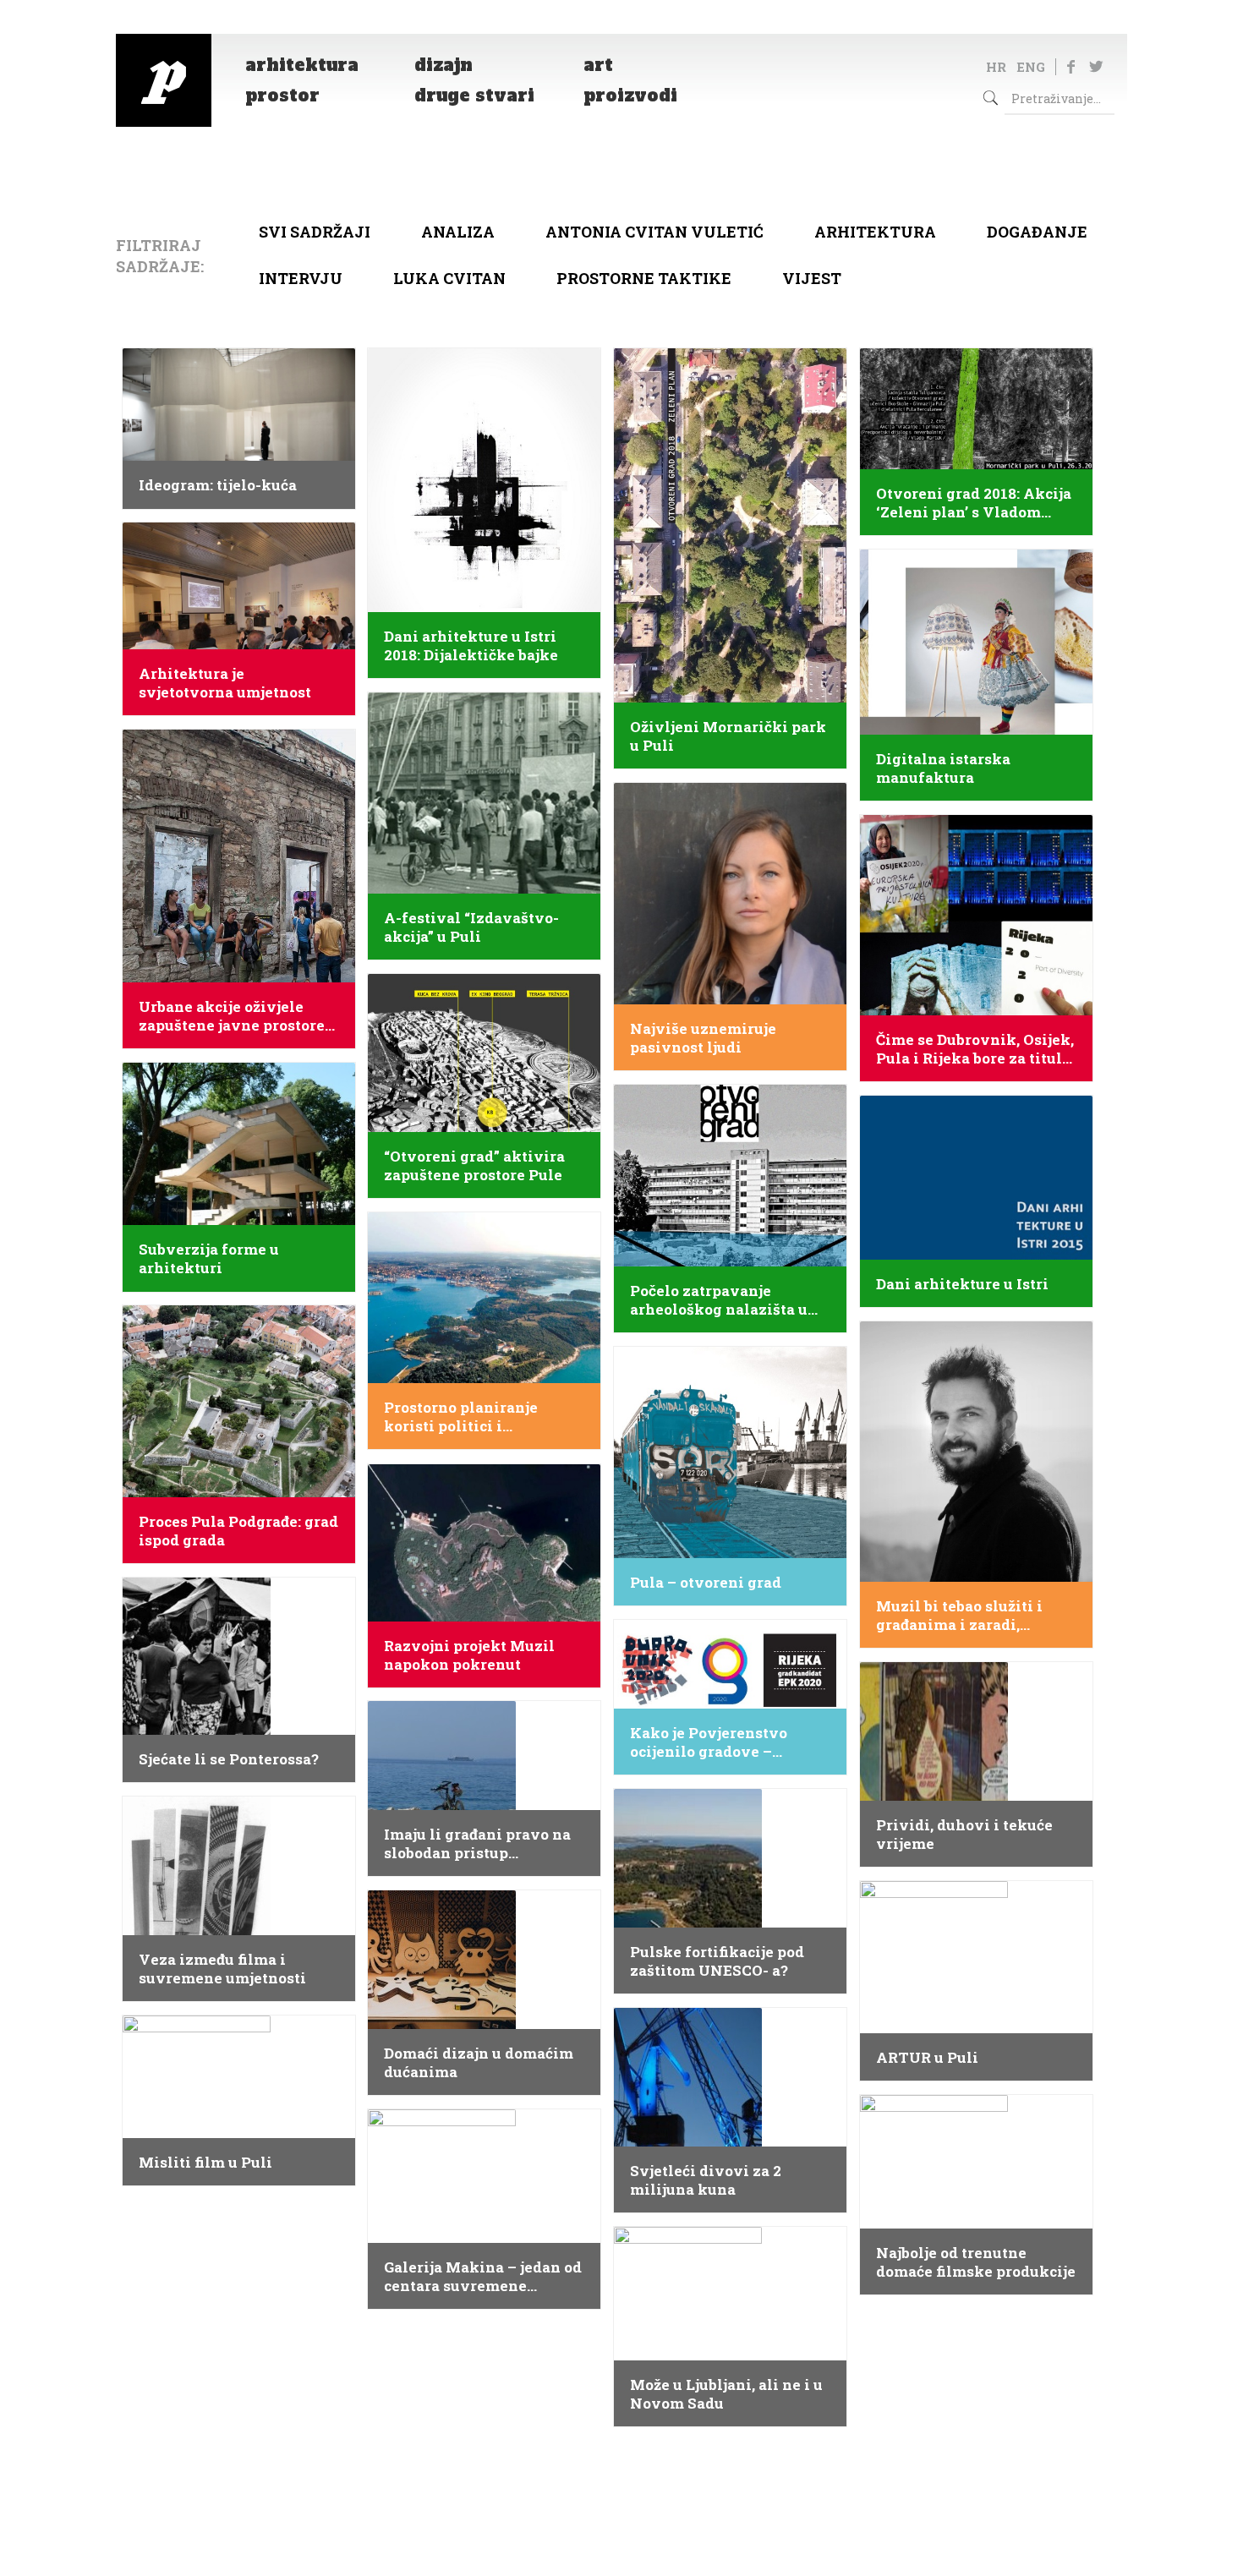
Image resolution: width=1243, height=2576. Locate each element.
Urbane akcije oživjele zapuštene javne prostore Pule (232, 1016)
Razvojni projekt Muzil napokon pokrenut (469, 1655)
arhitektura (875, 232)
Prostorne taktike (644, 278)
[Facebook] (1071, 66)
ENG (1031, 67)
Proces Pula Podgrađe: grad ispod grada (238, 1531)
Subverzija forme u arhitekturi (209, 1259)
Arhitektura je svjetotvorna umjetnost (225, 683)
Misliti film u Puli (205, 2163)
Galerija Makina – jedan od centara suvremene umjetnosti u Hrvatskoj (483, 2277)
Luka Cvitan (449, 278)
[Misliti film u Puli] (197, 2026)
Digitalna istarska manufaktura (943, 768)
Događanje (1037, 232)
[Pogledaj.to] (164, 80)
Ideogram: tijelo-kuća (218, 485)
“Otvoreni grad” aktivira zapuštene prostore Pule (474, 1166)
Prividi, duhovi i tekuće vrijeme (964, 1835)
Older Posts (621, 2467)
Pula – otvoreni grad (706, 1583)
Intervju (301, 278)
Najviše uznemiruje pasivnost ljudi (703, 1038)
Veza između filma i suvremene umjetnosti (222, 1969)
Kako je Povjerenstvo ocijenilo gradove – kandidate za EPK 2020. (716, 1742)
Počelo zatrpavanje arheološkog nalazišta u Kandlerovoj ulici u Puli (719, 1300)
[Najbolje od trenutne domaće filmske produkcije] (934, 2106)
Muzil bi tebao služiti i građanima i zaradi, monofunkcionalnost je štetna (962, 1616)
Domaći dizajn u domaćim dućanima (479, 2063)
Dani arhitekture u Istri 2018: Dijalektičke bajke (471, 646)
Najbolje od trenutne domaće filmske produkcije (976, 2262)
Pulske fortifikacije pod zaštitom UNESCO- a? (717, 1961)
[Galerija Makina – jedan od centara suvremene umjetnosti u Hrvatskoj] (442, 2120)
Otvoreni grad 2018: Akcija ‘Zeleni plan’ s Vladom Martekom (974, 503)
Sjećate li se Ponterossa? (229, 1759)
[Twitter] (1096, 66)
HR (996, 67)
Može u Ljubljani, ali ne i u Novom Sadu (726, 2394)
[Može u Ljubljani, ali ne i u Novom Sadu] (688, 2238)
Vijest (812, 278)
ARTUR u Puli (927, 2058)
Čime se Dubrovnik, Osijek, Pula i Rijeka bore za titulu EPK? (975, 1049)
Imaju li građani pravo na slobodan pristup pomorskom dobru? (477, 1844)
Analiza (458, 232)
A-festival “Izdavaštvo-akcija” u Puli (471, 927)
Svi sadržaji (315, 232)
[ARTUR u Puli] (934, 1892)
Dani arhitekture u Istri (962, 1284)
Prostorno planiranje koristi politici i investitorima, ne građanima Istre (461, 1417)
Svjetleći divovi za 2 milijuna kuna (706, 2180)
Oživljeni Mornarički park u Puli (728, 736)
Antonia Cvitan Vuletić (654, 232)
